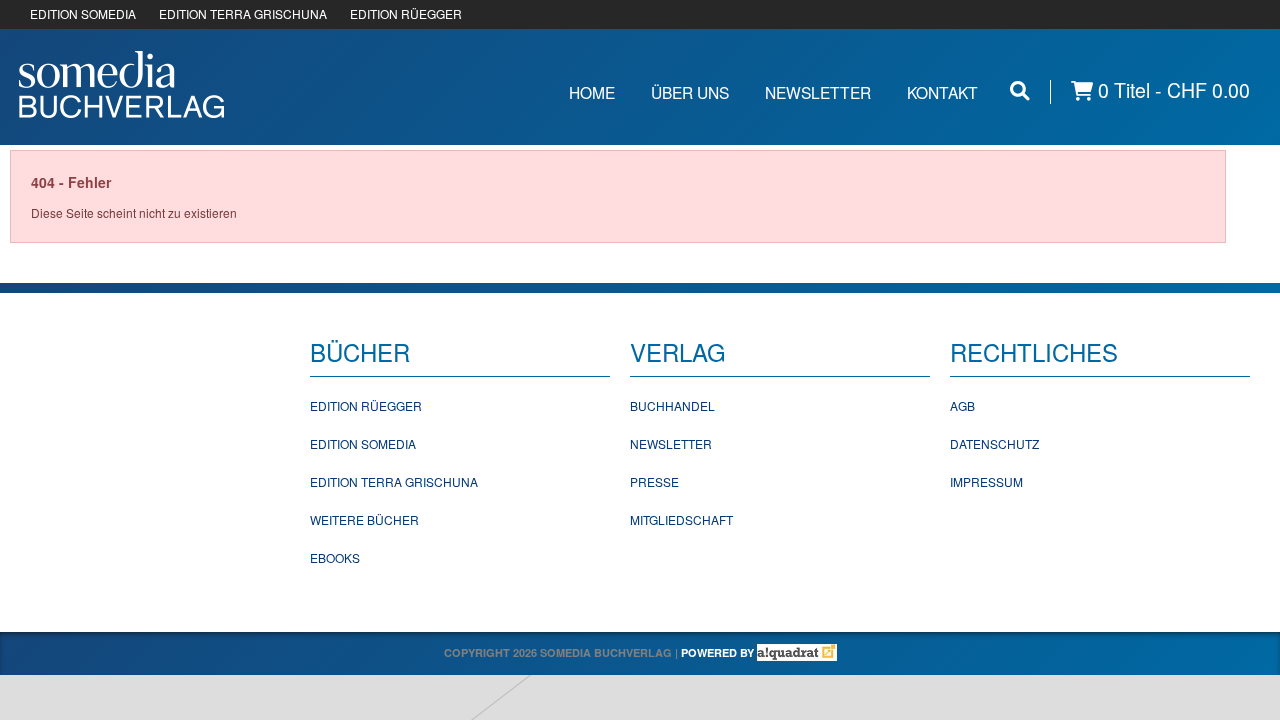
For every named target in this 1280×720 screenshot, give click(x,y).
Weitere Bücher (364, 519)
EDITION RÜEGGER (406, 13)
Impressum (986, 481)
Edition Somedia (363, 443)
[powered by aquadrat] (797, 652)
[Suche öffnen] (1020, 90)
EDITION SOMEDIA (83, 13)
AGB (962, 405)
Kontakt (942, 92)
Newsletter (818, 92)
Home (592, 92)
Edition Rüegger (366, 405)
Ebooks (335, 557)
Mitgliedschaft (681, 519)
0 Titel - (1171, 90)
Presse (654, 481)
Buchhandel (672, 405)
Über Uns (690, 92)
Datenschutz (994, 443)
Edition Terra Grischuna (394, 481)
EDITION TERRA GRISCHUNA (243, 13)
